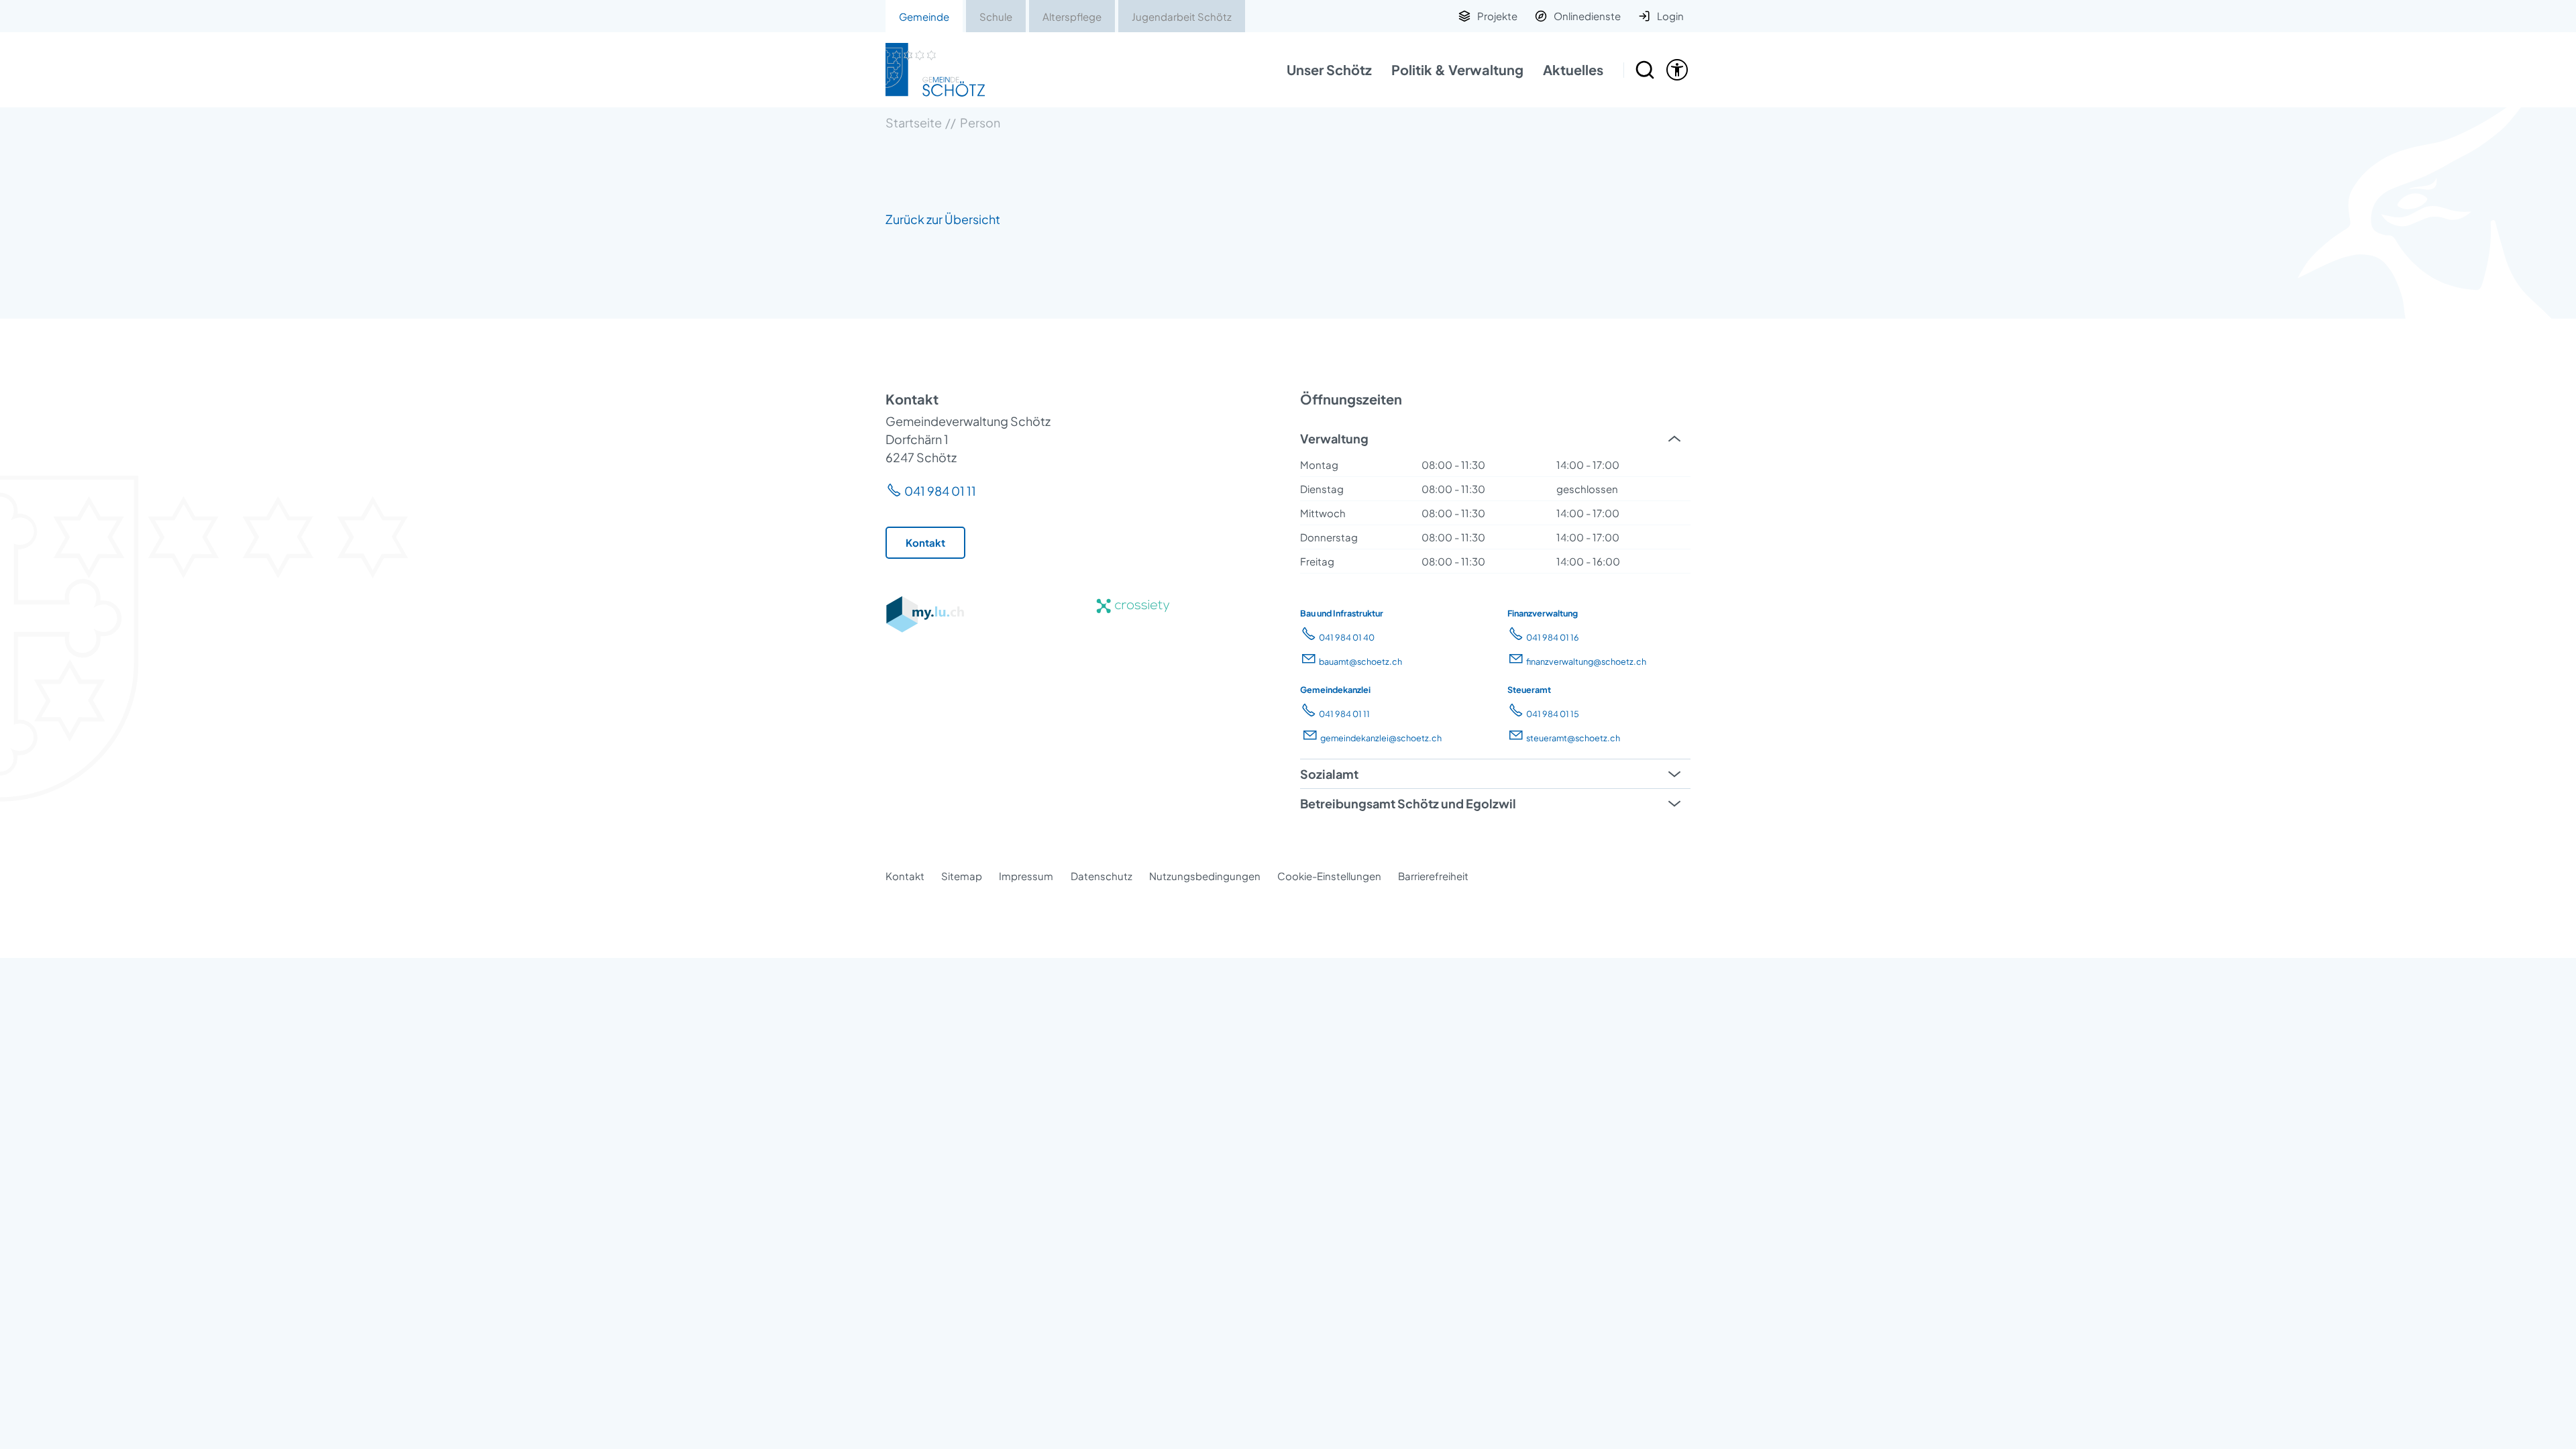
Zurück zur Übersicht (943, 219)
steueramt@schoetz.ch (1573, 738)
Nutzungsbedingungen (1205, 876)
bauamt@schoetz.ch (1360, 661)
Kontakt (905, 876)
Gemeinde (924, 16)
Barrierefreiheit (1433, 876)
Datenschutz (1102, 876)
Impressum (1026, 876)
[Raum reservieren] (1645, 70)
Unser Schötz (1329, 69)
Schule (996, 16)
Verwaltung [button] (1334, 438)
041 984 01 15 (1553, 714)
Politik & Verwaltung (1457, 69)
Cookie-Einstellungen (1329, 876)
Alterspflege (1072, 16)
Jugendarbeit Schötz (1182, 16)
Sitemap (962, 876)
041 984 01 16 (1553, 637)
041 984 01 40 (1347, 637)
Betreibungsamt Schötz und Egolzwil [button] (1408, 803)
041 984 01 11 (940, 491)
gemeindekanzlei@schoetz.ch (1381, 738)
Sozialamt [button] (1329, 774)
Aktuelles (1573, 69)
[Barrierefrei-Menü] (1677, 70)
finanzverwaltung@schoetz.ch (1586, 661)
